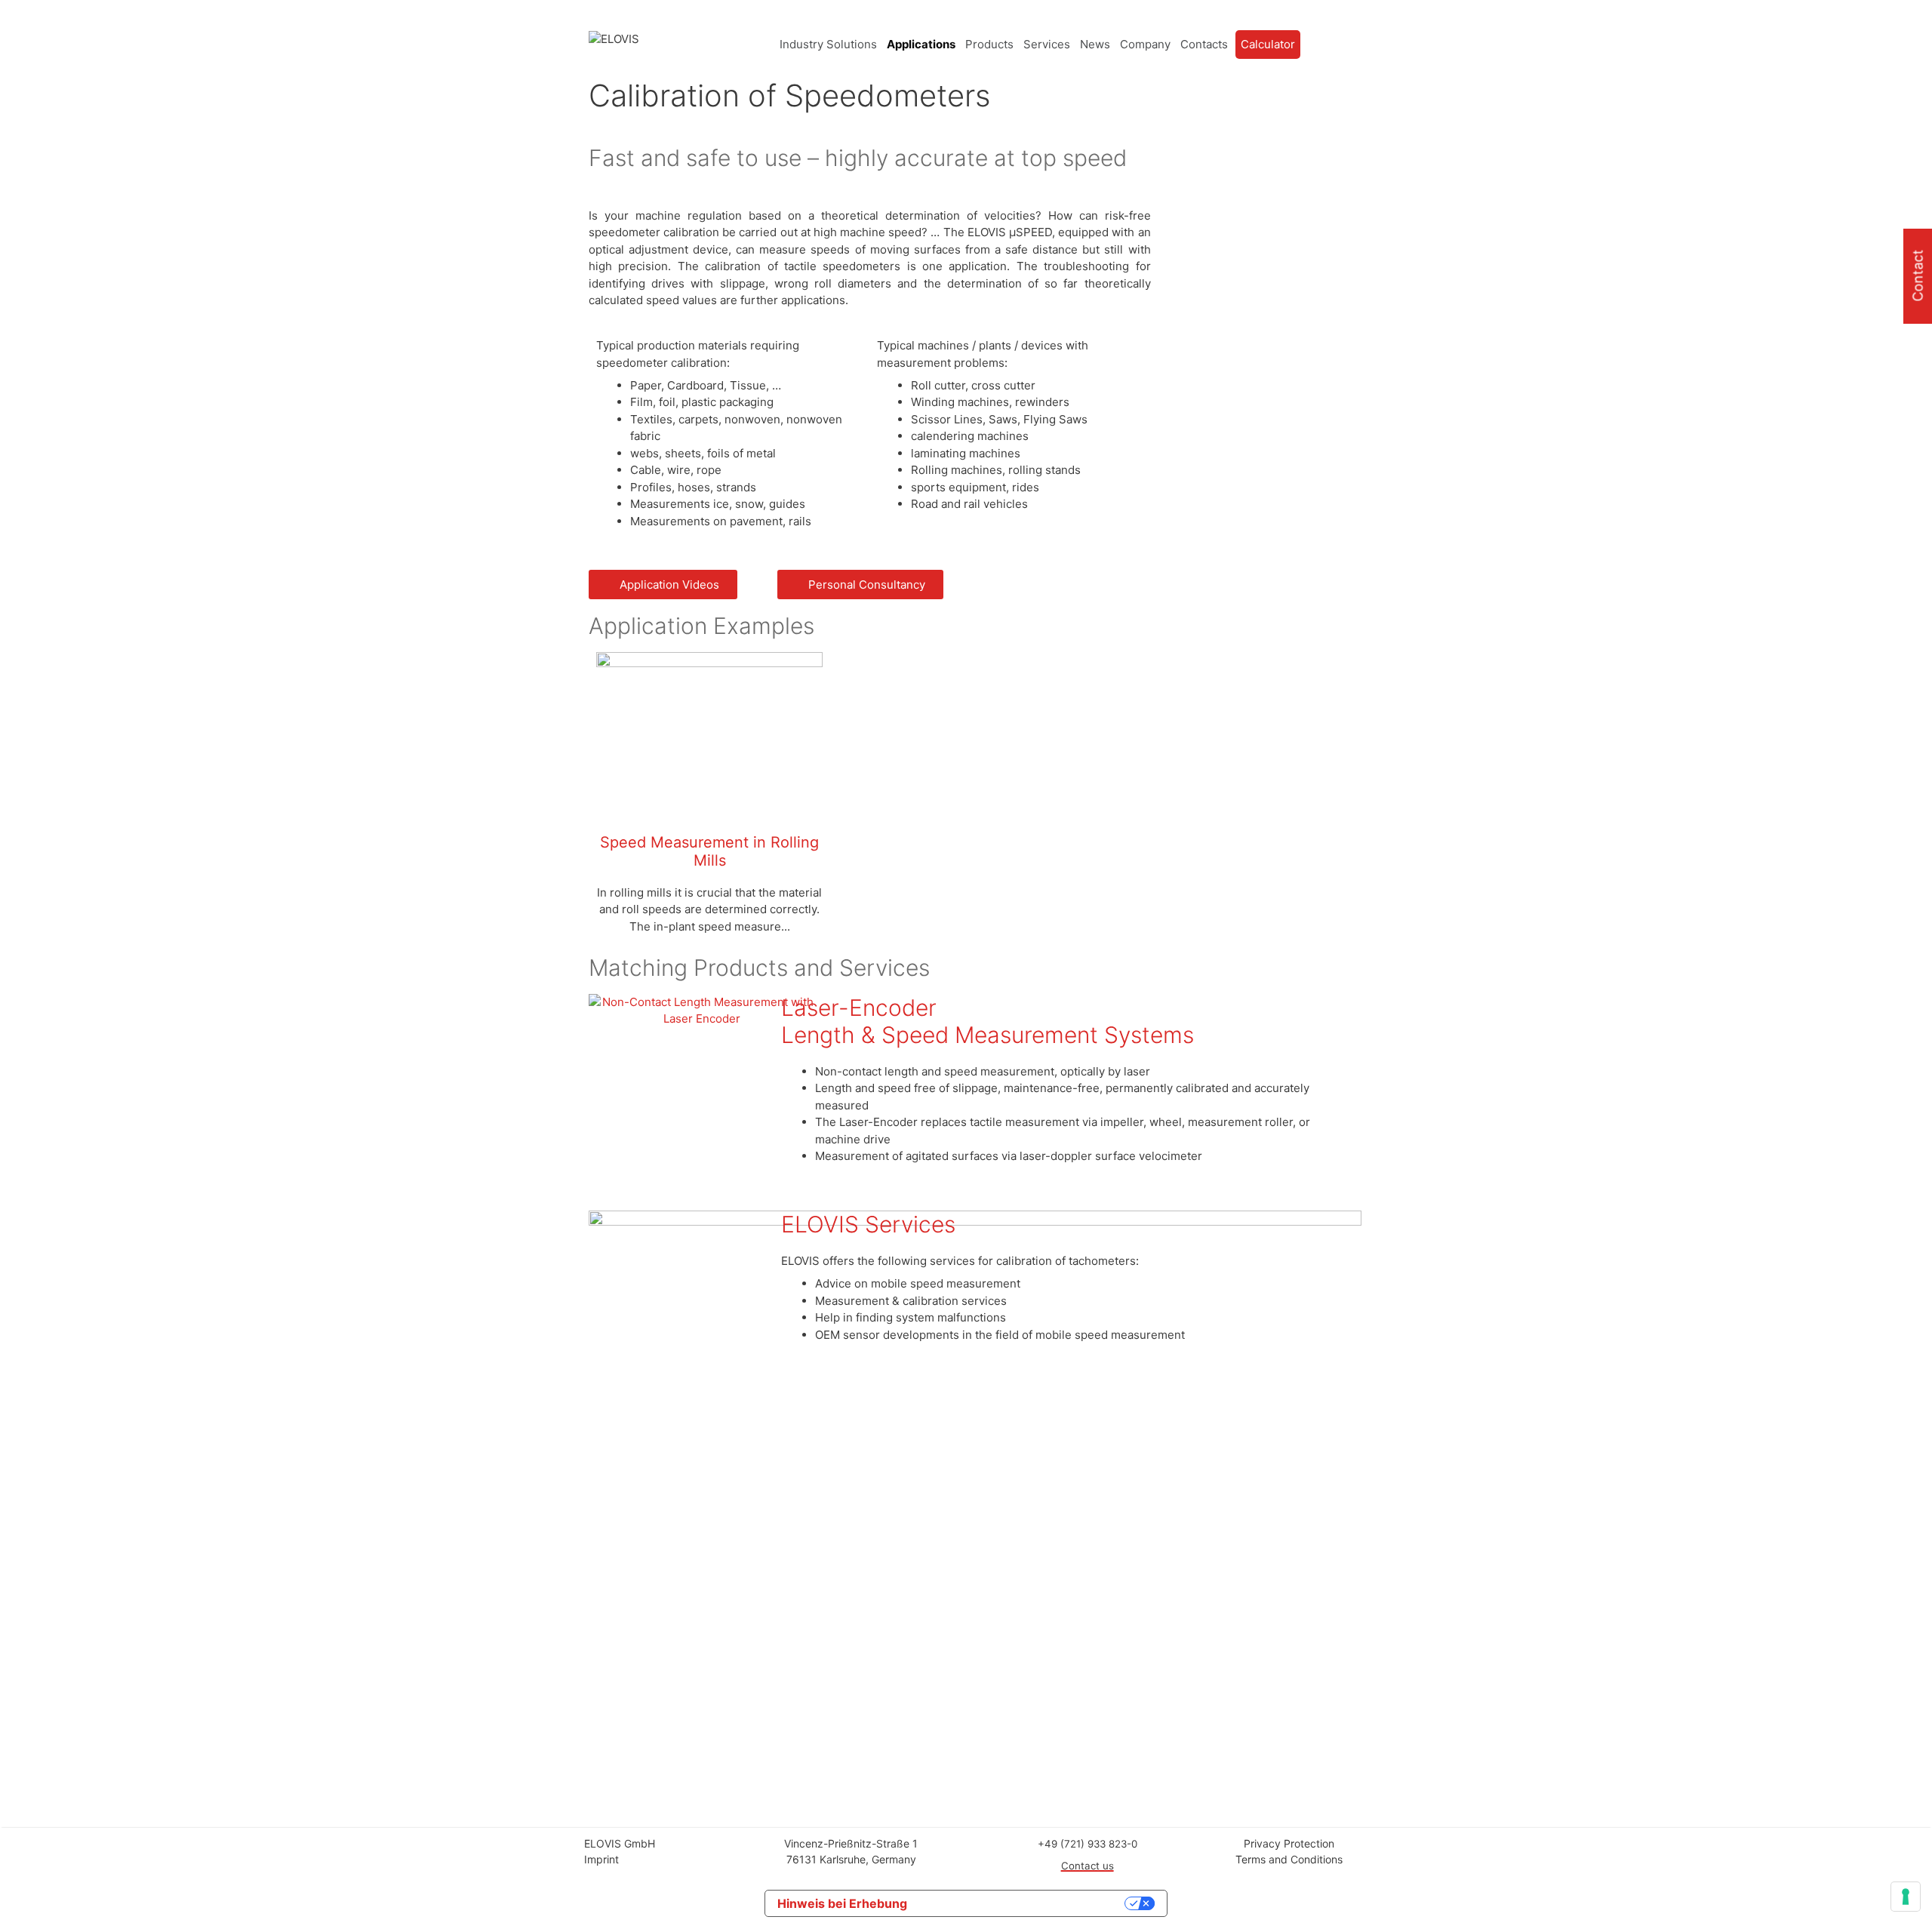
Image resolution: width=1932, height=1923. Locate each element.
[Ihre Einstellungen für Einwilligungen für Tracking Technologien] (1906, 1897)
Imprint (601, 1859)
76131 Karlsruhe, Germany (851, 1859)
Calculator (1268, 44)
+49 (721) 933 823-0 (1088, 1844)
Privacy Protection (1289, 1843)
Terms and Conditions (1289, 1859)
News (1095, 44)
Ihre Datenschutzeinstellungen (1023, 1903)
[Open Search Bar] (1331, 45)
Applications (921, 44)
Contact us (1088, 1866)
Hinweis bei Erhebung (842, 1903)
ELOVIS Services (868, 1224)
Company (1145, 44)
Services (1047, 44)
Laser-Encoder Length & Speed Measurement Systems (988, 1021)
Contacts (1204, 44)
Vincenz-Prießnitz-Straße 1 (851, 1843)
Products (989, 44)
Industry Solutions (828, 44)
